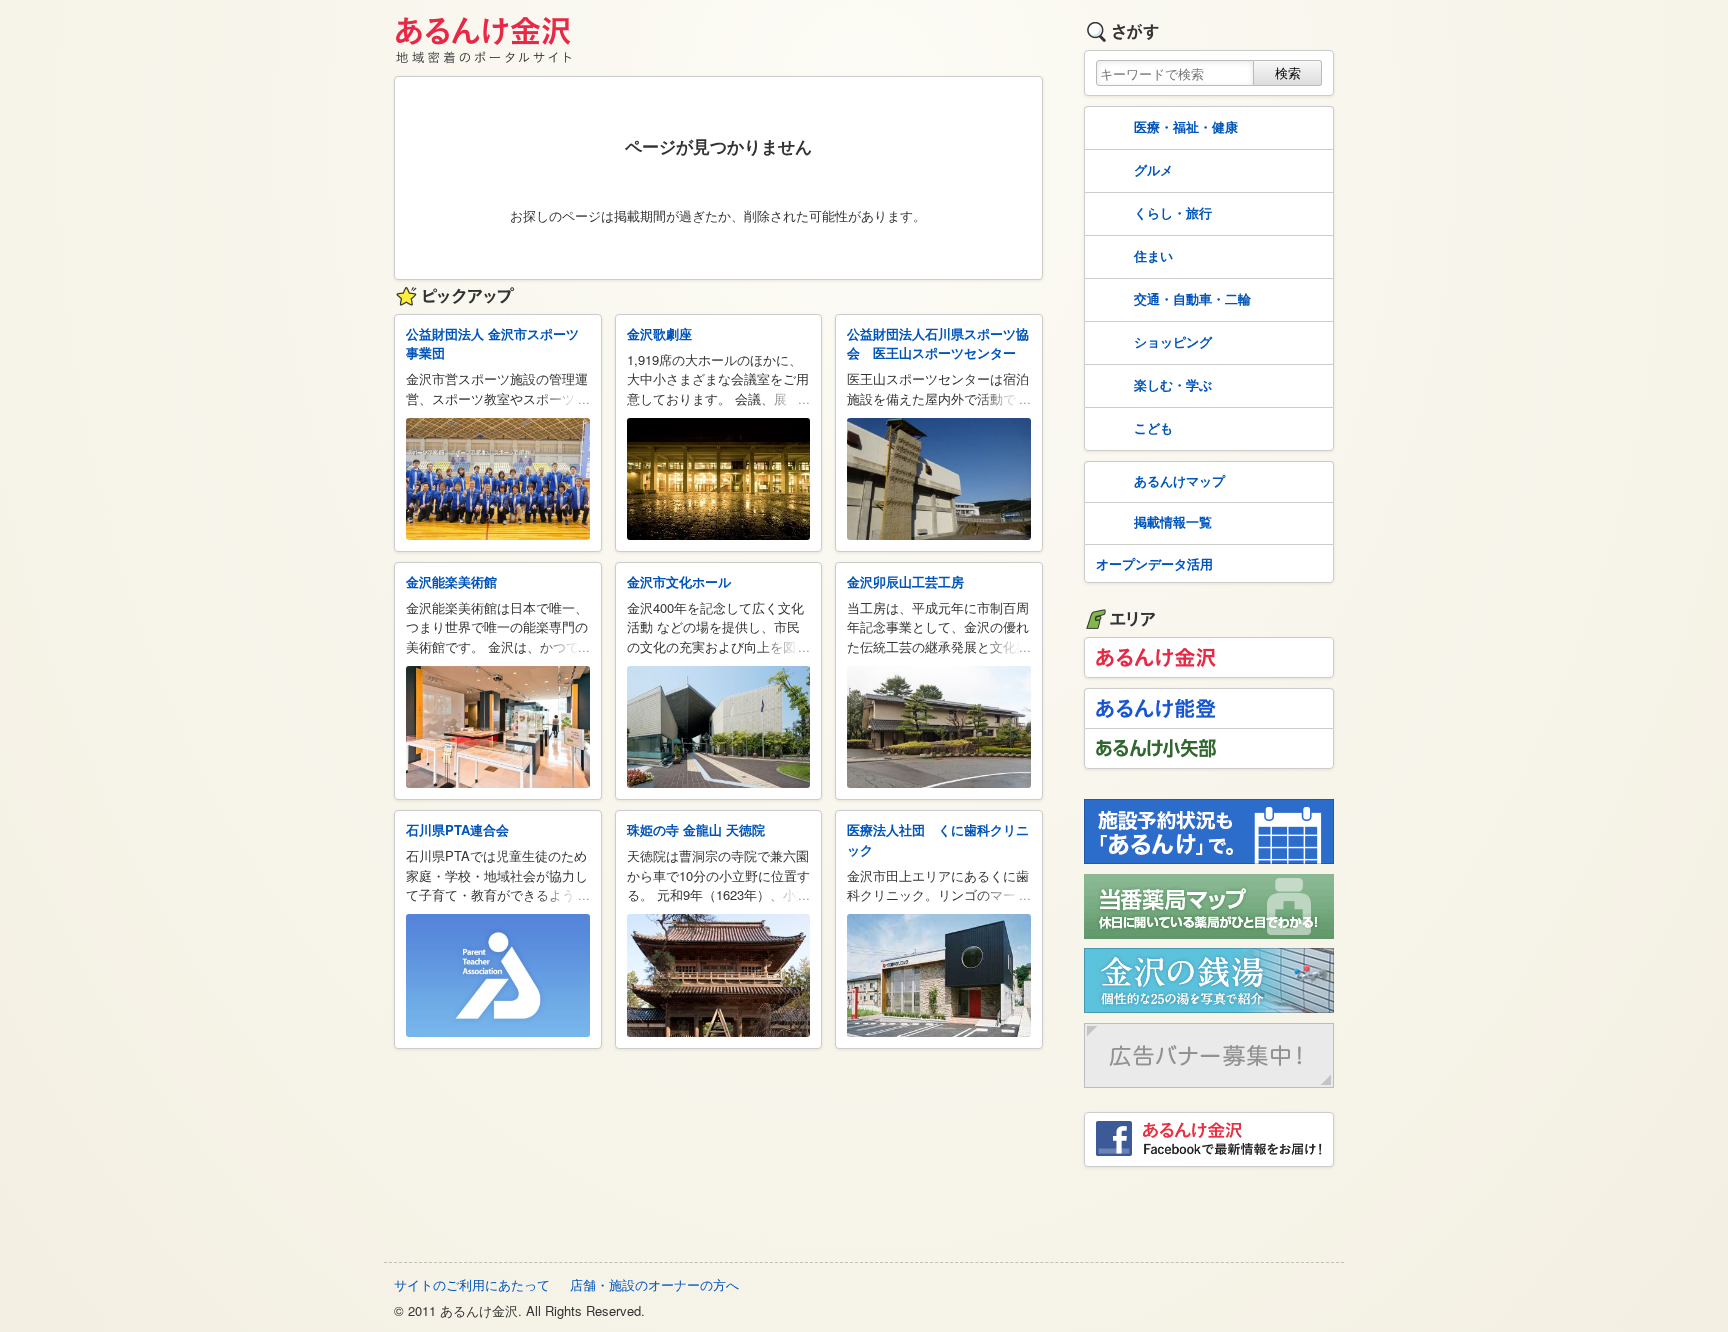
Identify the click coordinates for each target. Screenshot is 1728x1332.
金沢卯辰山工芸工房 (905, 581)
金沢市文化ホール (679, 581)
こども (1153, 427)
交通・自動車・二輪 (1192, 298)
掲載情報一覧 (1173, 521)
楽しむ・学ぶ (1173, 384)
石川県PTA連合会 (457, 829)
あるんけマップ (1179, 480)
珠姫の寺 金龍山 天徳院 (696, 829)
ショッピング (1173, 341)
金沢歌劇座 (659, 333)
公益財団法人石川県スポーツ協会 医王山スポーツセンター (938, 343)
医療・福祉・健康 (1186, 126)
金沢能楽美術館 (451, 581)
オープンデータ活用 (1154, 563)
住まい (1153, 255)
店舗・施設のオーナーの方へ (654, 1284)
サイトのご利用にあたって (472, 1284)
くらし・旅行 (1173, 212)
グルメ (1153, 169)
